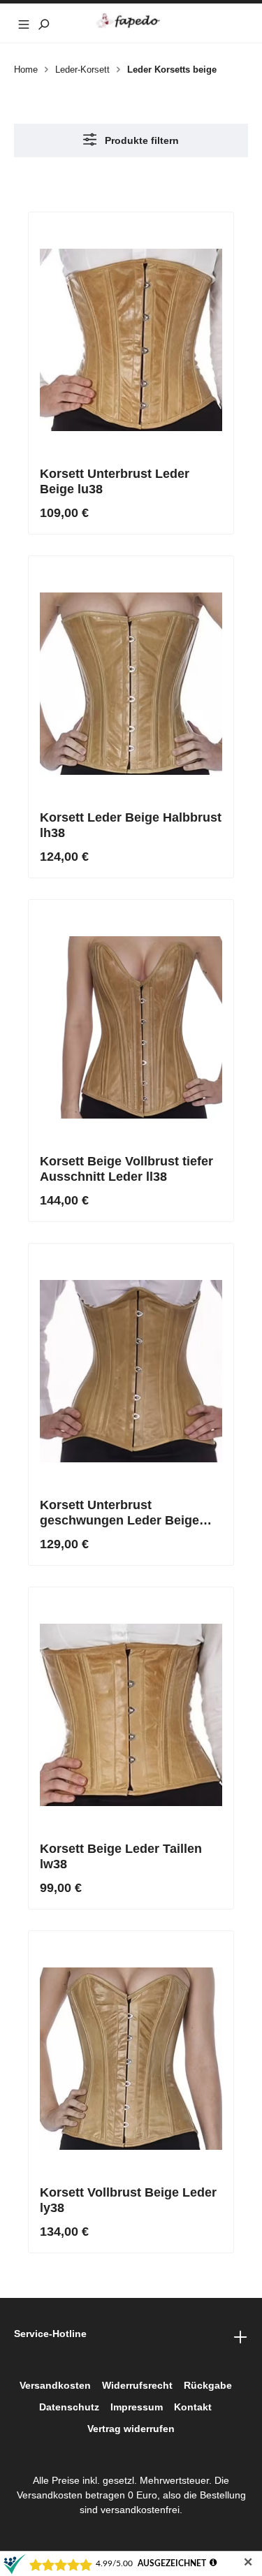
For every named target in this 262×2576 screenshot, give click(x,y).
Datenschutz (69, 2407)
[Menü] (24, 23)
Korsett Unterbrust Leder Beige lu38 (115, 481)
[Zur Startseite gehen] (131, 21)
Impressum (137, 2407)
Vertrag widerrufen (131, 2429)
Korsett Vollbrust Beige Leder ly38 (128, 2200)
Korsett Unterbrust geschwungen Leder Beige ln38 (119, 1513)
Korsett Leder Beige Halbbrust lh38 (131, 825)
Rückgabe (208, 2385)
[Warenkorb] (238, 23)
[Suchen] (43, 23)
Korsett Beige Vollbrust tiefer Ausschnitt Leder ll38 (126, 1169)
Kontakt (193, 2407)
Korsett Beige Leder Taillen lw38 (121, 1856)
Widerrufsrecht (137, 2385)
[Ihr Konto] (219, 23)
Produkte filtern (140, 140)
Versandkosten (55, 2385)
